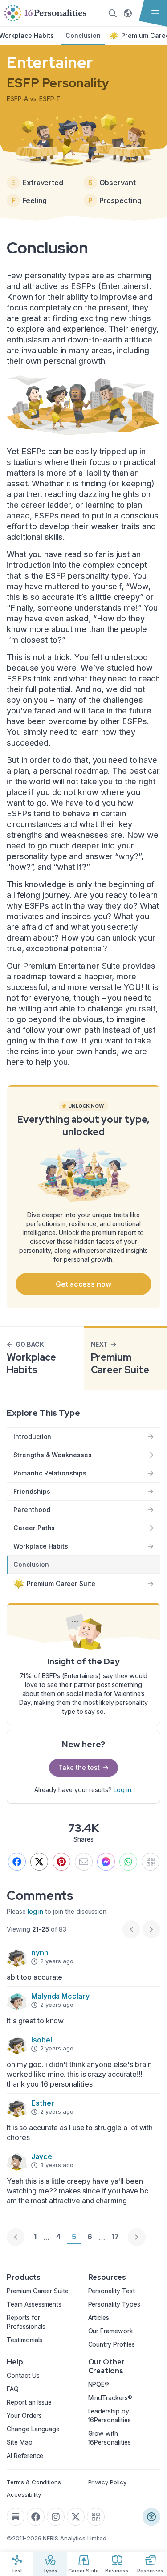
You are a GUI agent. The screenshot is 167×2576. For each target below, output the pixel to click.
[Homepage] (45, 13)
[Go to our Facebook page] (36, 2517)
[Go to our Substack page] (16, 2517)
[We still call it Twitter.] (39, 1862)
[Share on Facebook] (17, 1862)
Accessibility (24, 2494)
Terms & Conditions (34, 2482)
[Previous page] (16, 2237)
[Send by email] (84, 1862)
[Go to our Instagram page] (56, 2517)
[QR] (151, 1862)
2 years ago (57, 1961)
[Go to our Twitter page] (76, 2517)
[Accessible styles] (151, 2517)
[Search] (113, 13)
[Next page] (137, 2237)
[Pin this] (61, 1862)
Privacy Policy (107, 2482)
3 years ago (57, 2165)
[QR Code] (96, 2517)
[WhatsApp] (128, 1862)
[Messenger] (106, 1862)
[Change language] (128, 13)
